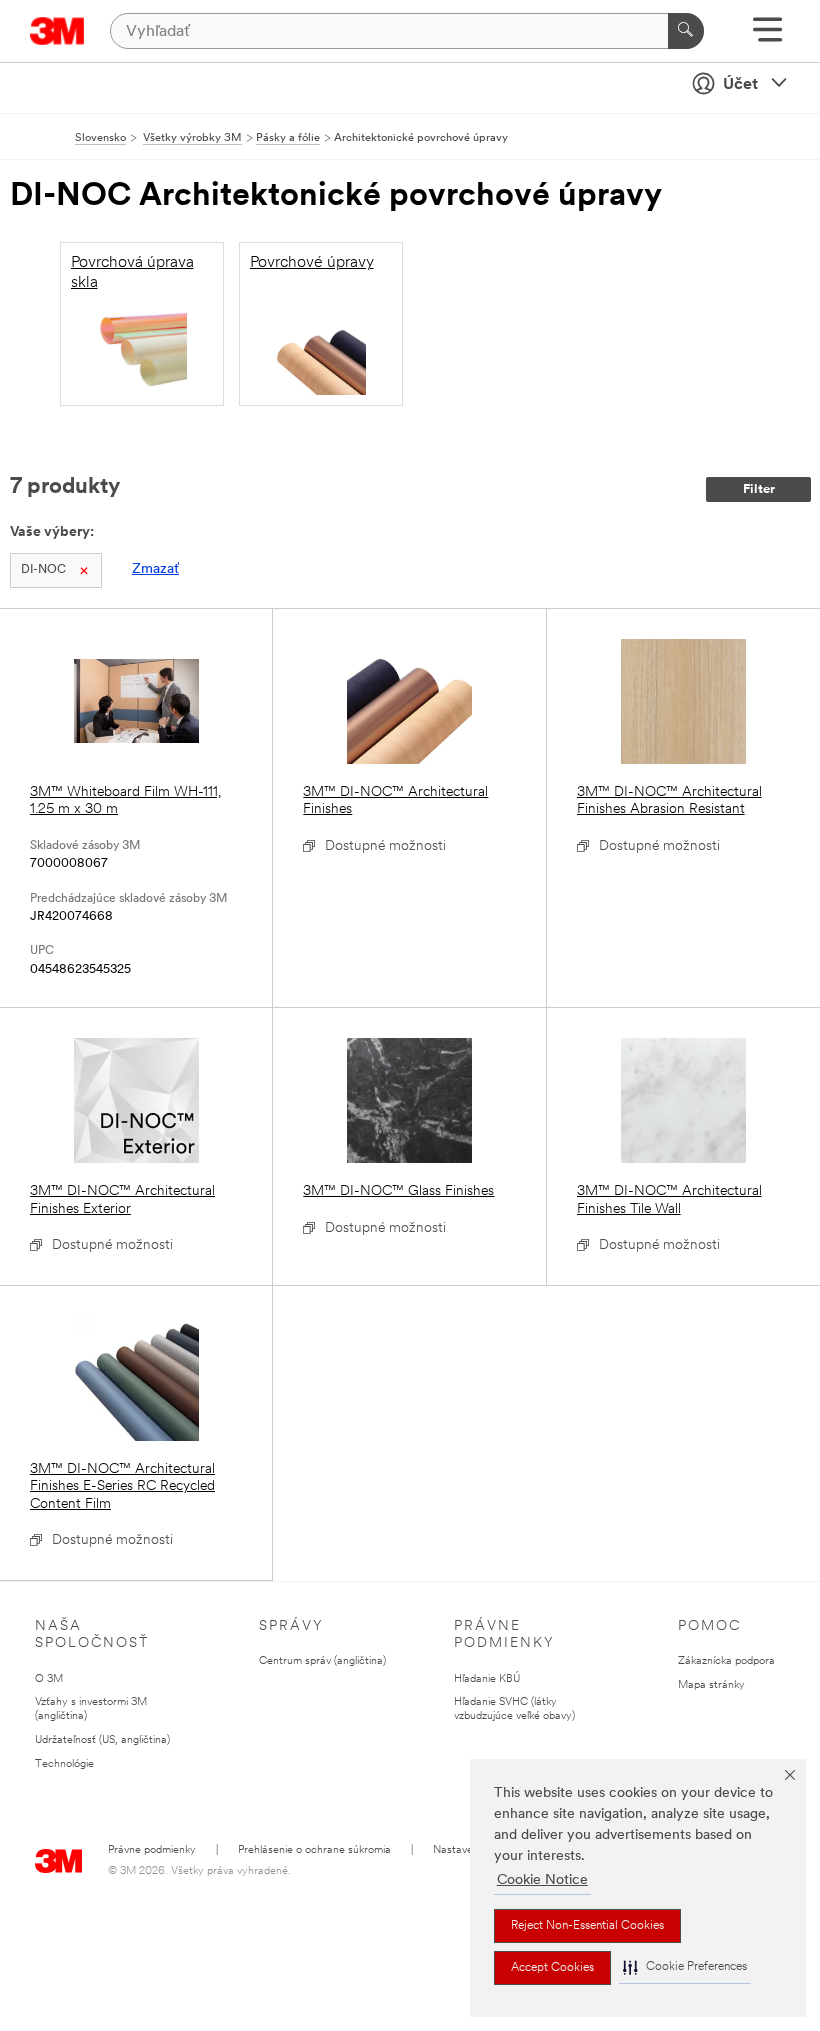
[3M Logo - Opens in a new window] (57, 31)
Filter (759, 489)
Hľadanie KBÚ (487, 1679)
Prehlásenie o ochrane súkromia (314, 1850)
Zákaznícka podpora (726, 1661)
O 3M (49, 1679)
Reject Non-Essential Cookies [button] (587, 1926)
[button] (685, 1967)
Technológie (64, 1764)
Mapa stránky (711, 1685)
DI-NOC (43, 570)
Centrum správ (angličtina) (322, 1661)
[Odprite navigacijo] (767, 36)
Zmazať (155, 569)
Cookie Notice (542, 1880)
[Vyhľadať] (686, 31)
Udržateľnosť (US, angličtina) (102, 1740)
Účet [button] (740, 85)
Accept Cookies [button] (552, 1968)
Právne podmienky (152, 1850)
